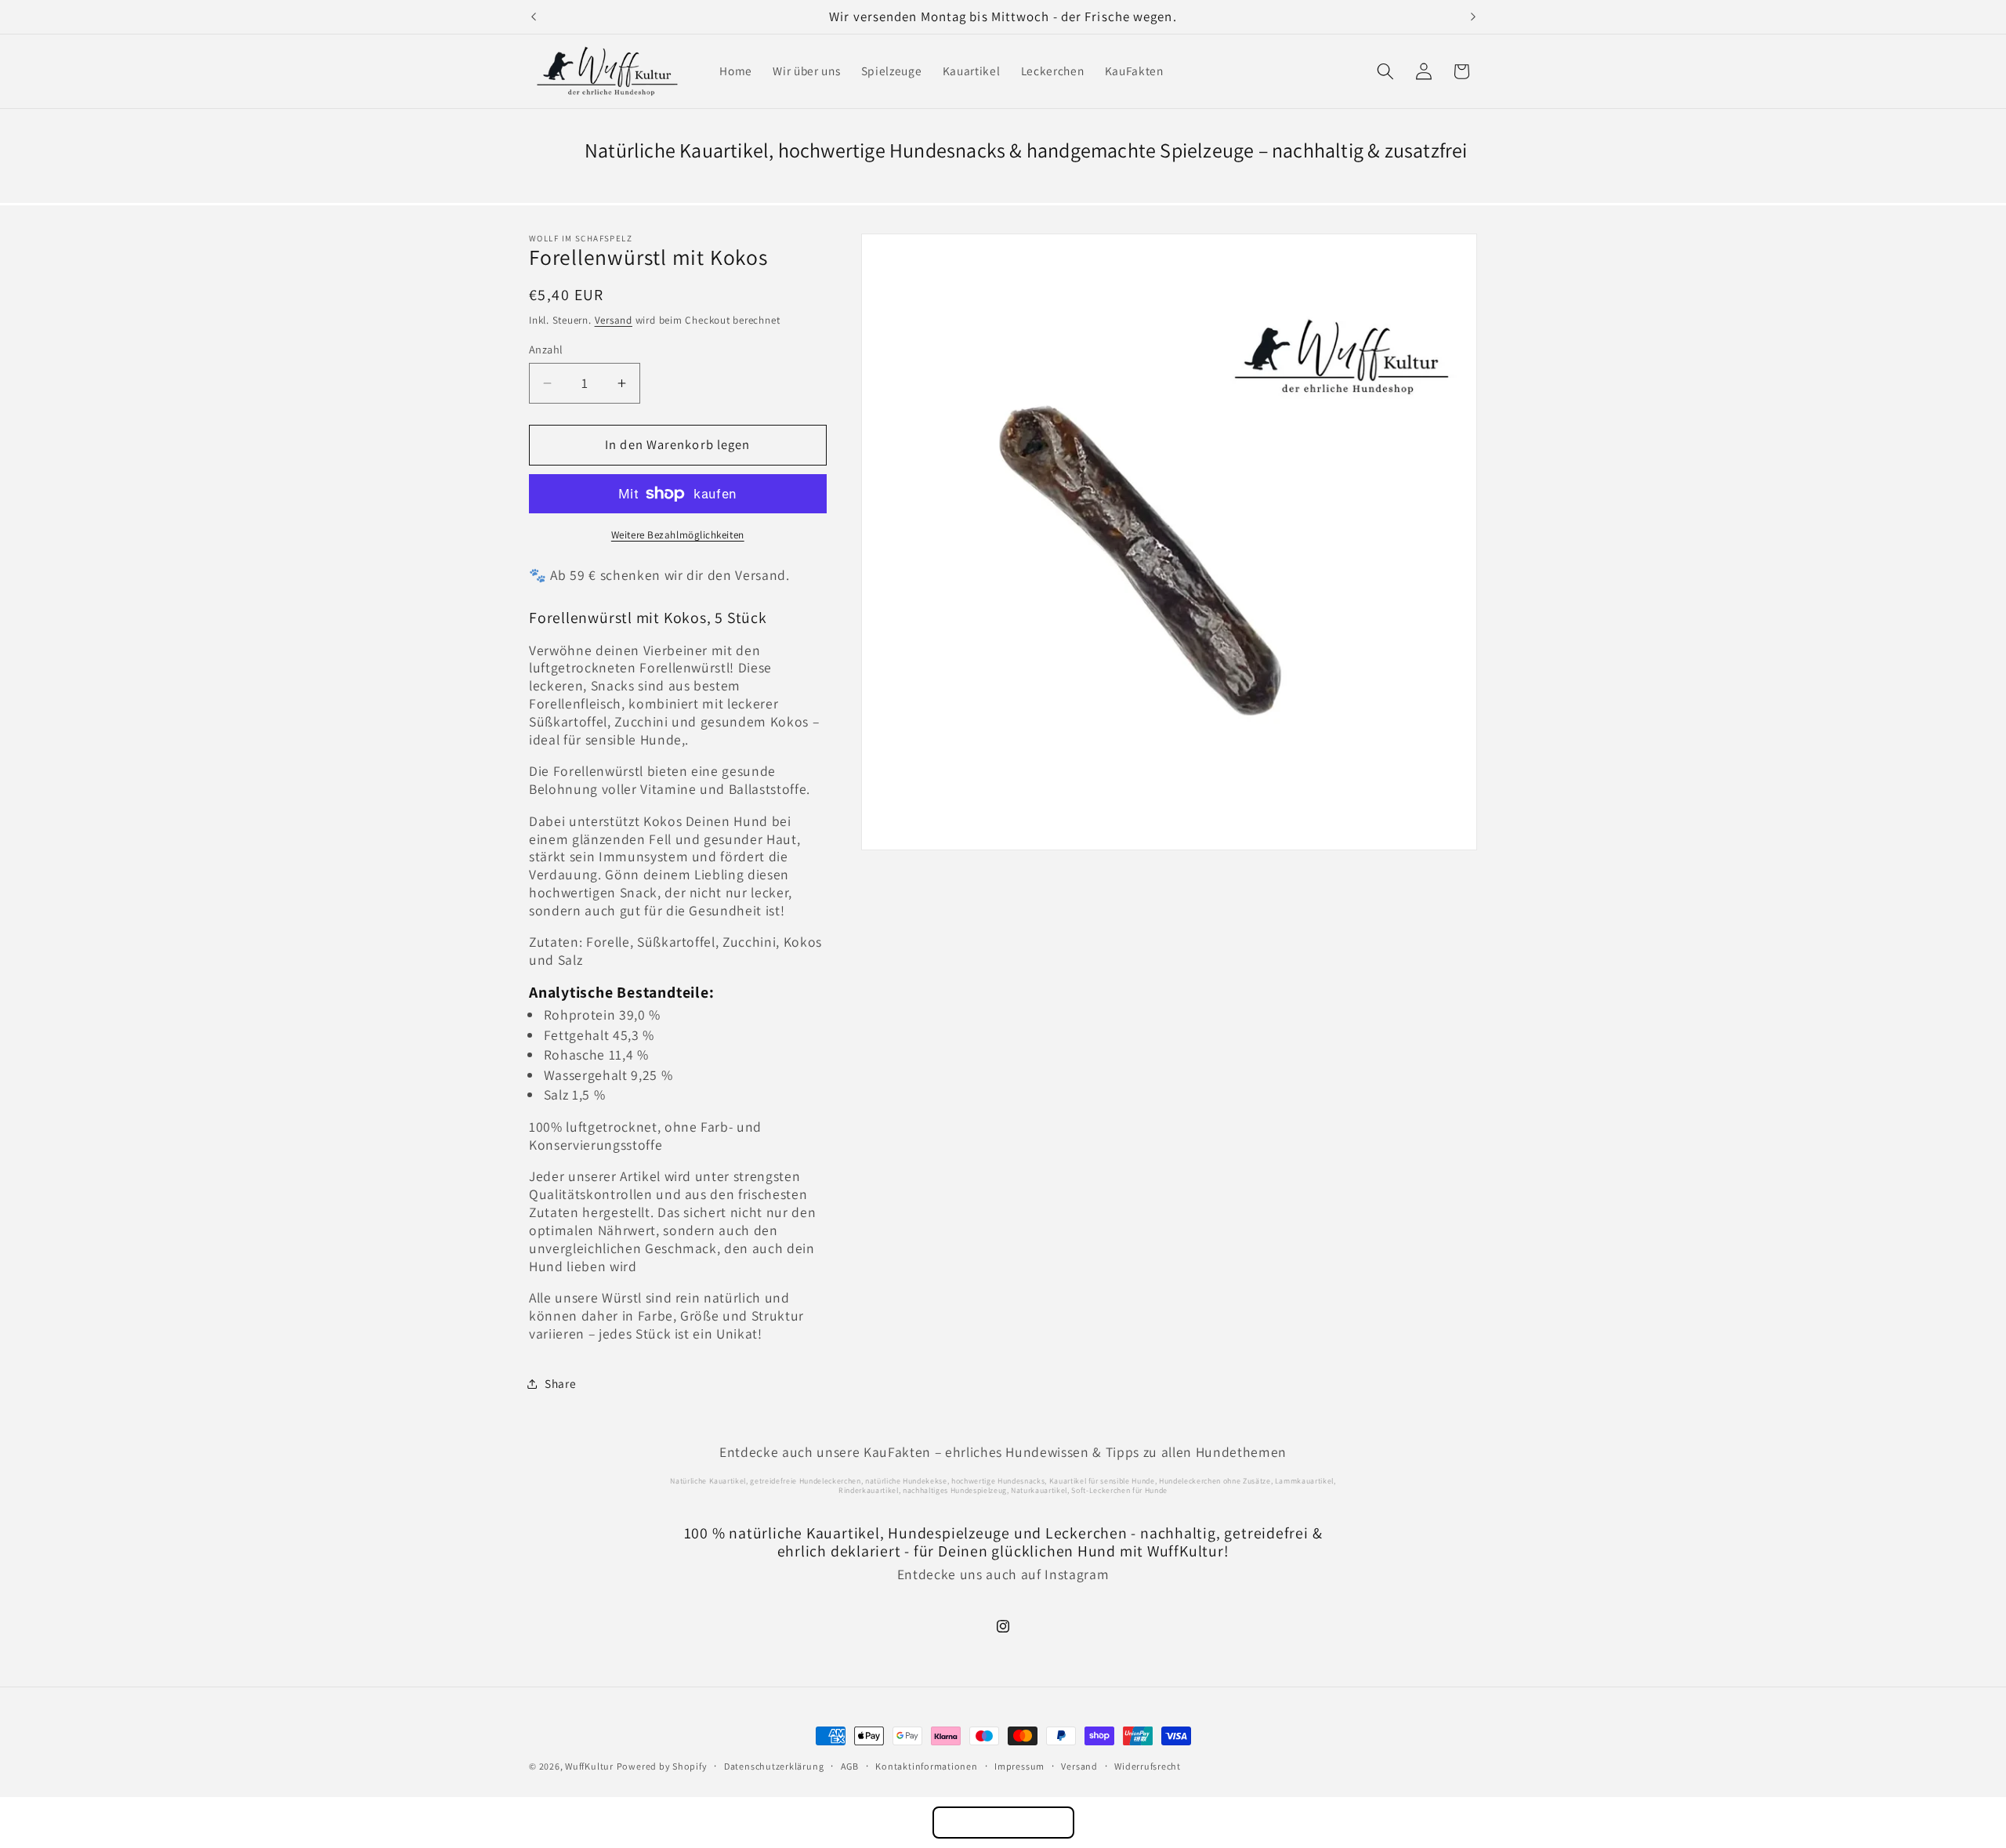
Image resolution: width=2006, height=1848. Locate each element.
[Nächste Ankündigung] (1473, 17)
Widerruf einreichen (1003, 1823)
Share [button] (560, 1383)
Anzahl (546, 349)
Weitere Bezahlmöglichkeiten (678, 535)
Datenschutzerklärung (774, 1766)
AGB (850, 1766)
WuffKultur (589, 1766)
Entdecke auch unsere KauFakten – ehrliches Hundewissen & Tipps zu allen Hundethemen (1003, 1452)
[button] (1385, 71)
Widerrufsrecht (1148, 1766)
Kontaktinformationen (926, 1766)
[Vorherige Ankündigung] (534, 17)
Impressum (1019, 1766)
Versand (614, 320)
